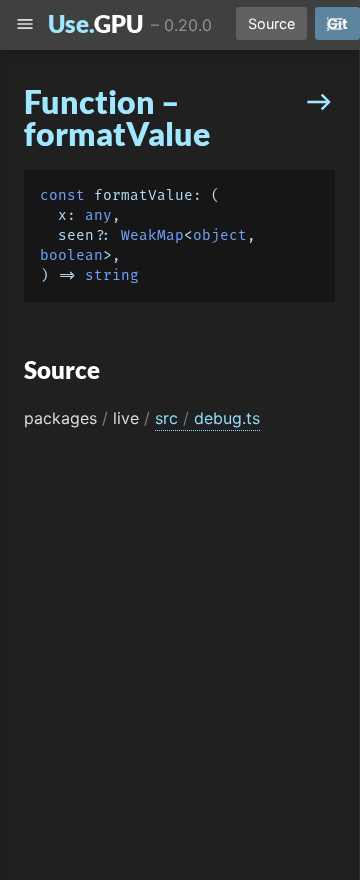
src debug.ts (207, 418)
